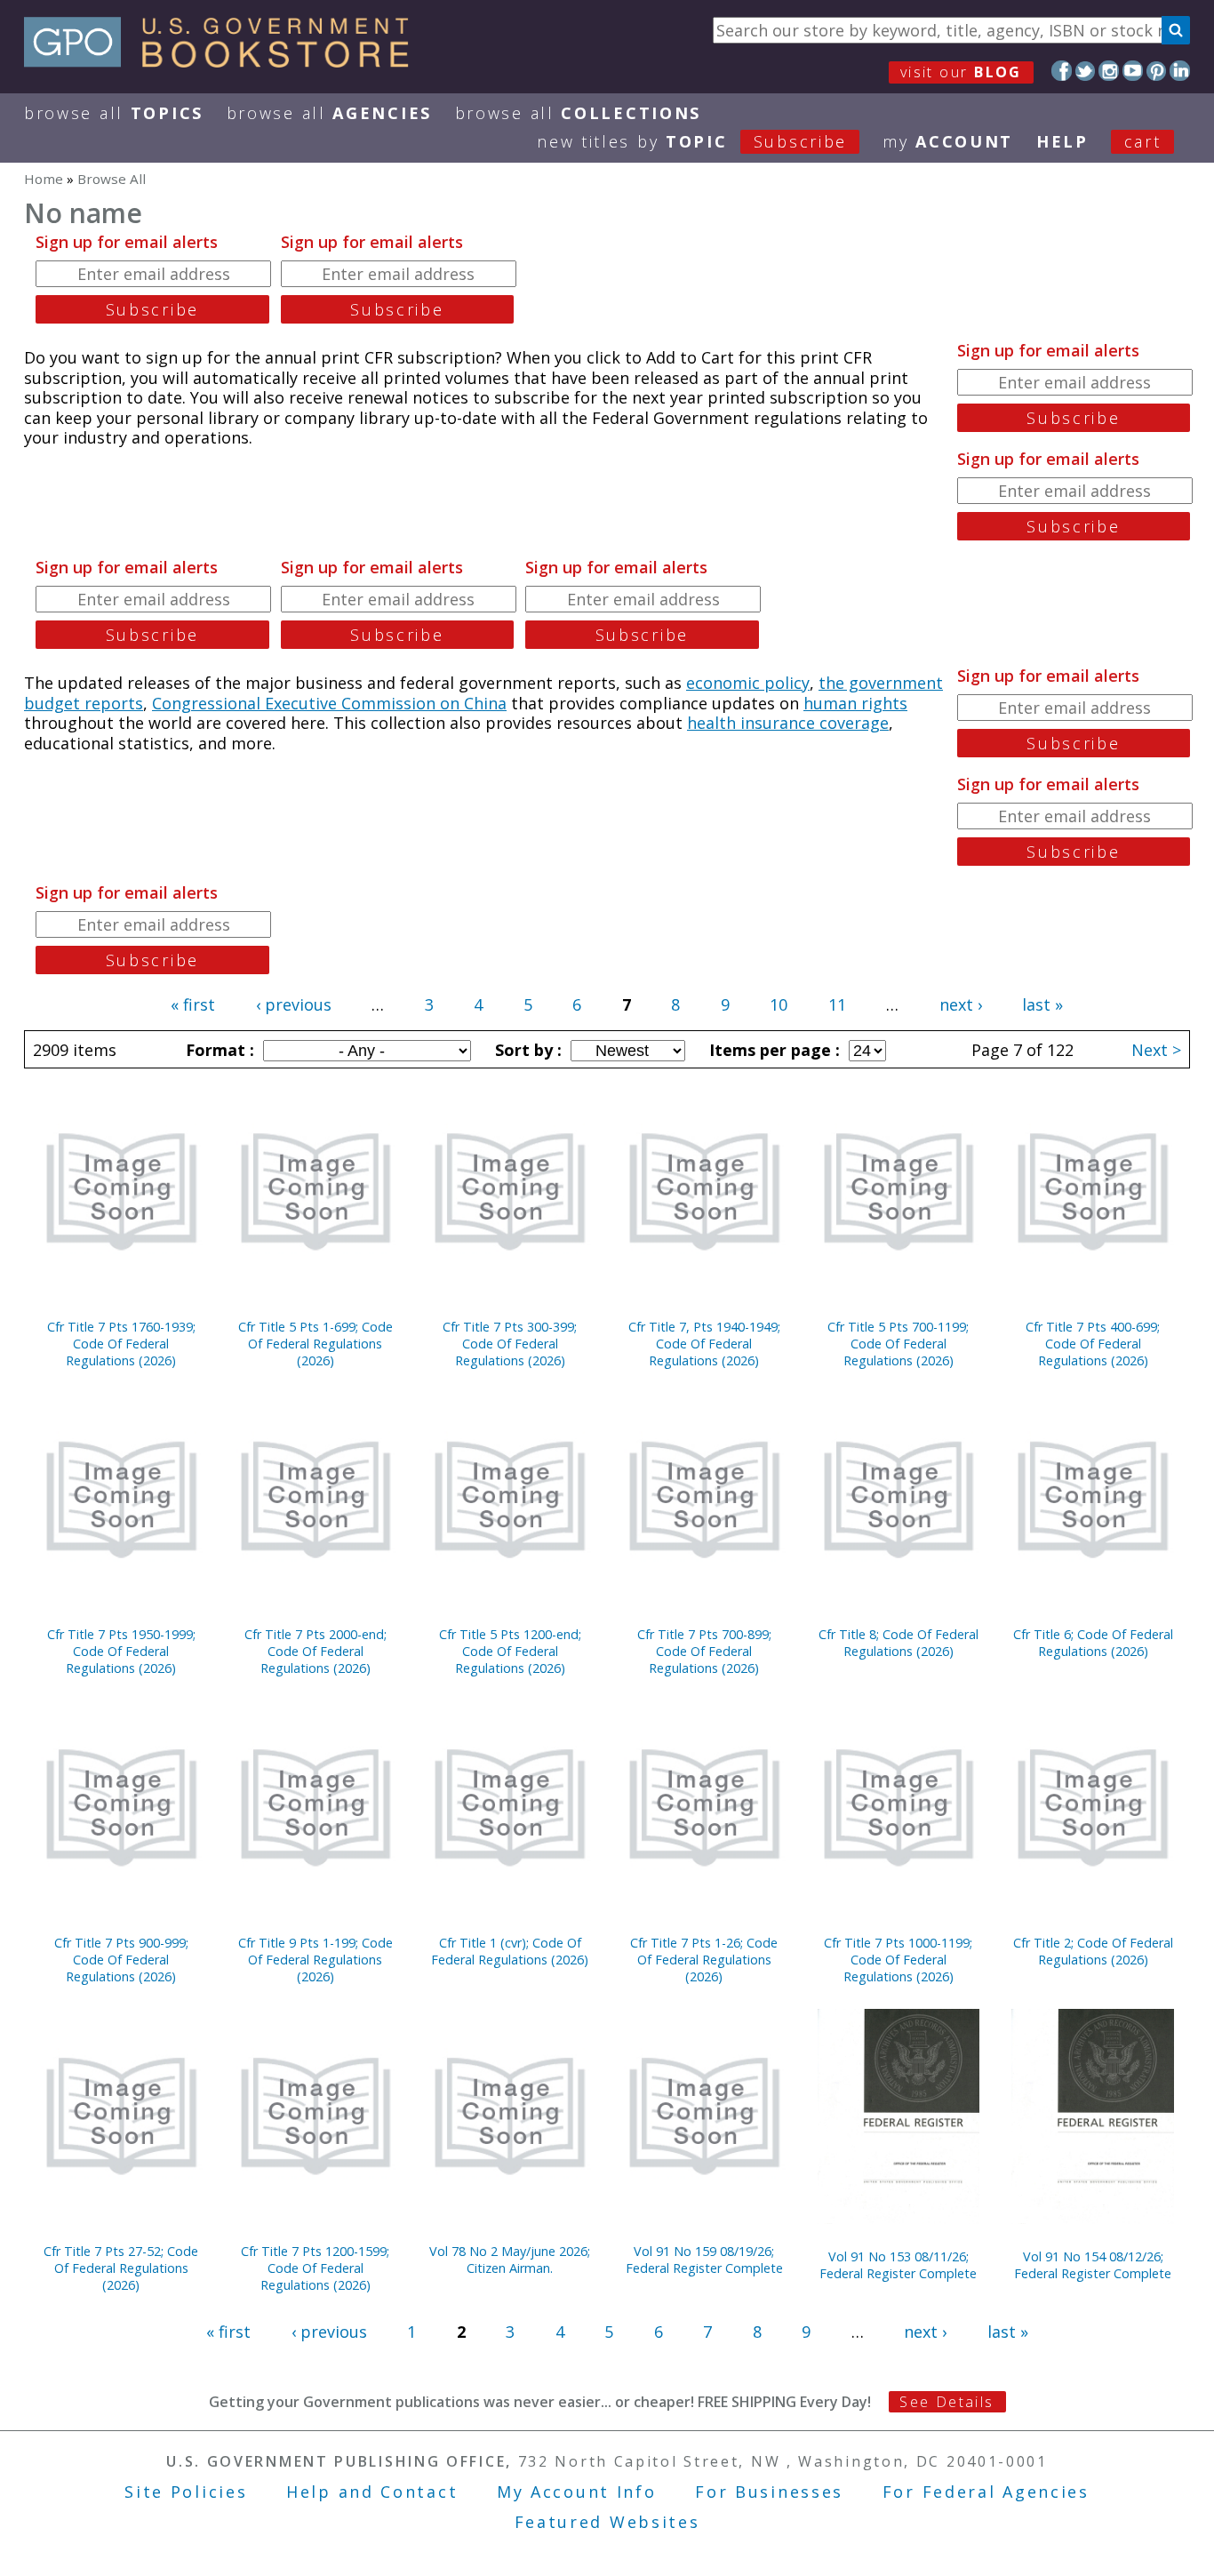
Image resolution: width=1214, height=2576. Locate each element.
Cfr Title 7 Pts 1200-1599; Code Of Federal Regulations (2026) (315, 2268)
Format (218, 1050)
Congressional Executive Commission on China (329, 703)
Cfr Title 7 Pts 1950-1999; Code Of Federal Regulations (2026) (121, 1651)
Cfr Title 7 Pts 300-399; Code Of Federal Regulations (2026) (510, 1344)
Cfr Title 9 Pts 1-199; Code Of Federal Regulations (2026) (315, 1960)
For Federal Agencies (986, 2492)
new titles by (692, 141)
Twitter (1086, 71)
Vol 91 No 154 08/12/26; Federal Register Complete (1093, 2265)
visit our (961, 72)
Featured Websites (607, 2522)
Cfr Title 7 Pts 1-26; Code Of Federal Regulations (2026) (704, 1960)
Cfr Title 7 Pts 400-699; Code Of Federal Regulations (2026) (1093, 1344)
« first (193, 1004)
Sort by (526, 1050)
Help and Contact (372, 2492)
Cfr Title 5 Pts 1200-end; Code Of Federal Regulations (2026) (510, 1651)
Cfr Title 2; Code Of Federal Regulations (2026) (1093, 1951)
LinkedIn (1180, 71)
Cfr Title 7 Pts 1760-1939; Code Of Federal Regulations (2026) (121, 1344)
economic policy (748, 683)
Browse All (114, 113)
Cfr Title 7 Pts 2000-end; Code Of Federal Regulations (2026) (315, 1651)
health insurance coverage (788, 723)
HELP (1062, 141)
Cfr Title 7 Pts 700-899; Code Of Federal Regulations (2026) (704, 1651)
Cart (1143, 141)
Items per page (772, 1050)
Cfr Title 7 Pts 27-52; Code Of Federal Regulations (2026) (121, 2268)
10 (779, 1004)
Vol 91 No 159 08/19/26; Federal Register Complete (704, 2260)
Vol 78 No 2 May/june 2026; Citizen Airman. (510, 2260)
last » (1042, 1004)
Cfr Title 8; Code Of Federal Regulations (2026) (899, 1643)
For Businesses (769, 2492)
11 (837, 1004)
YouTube (1133, 71)
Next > (1156, 1050)
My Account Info (577, 2492)
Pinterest (1157, 71)
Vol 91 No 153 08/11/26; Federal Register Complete (898, 2265)
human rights (855, 703)
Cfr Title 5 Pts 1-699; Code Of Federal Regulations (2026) (315, 1344)
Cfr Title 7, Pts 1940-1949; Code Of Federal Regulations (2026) (704, 1344)
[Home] (224, 61)
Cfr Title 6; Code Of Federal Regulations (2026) (1093, 1643)
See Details (946, 2402)
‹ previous (294, 1004)
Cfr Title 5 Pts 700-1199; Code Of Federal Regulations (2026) (898, 1344)
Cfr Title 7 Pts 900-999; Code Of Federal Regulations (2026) (121, 1960)
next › (961, 1004)
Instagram (1109, 71)
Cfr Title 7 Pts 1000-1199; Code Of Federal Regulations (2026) (898, 1960)
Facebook (1062, 71)
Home (44, 179)
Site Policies (186, 2492)
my (948, 141)
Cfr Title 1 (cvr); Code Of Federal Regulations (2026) (510, 1951)
